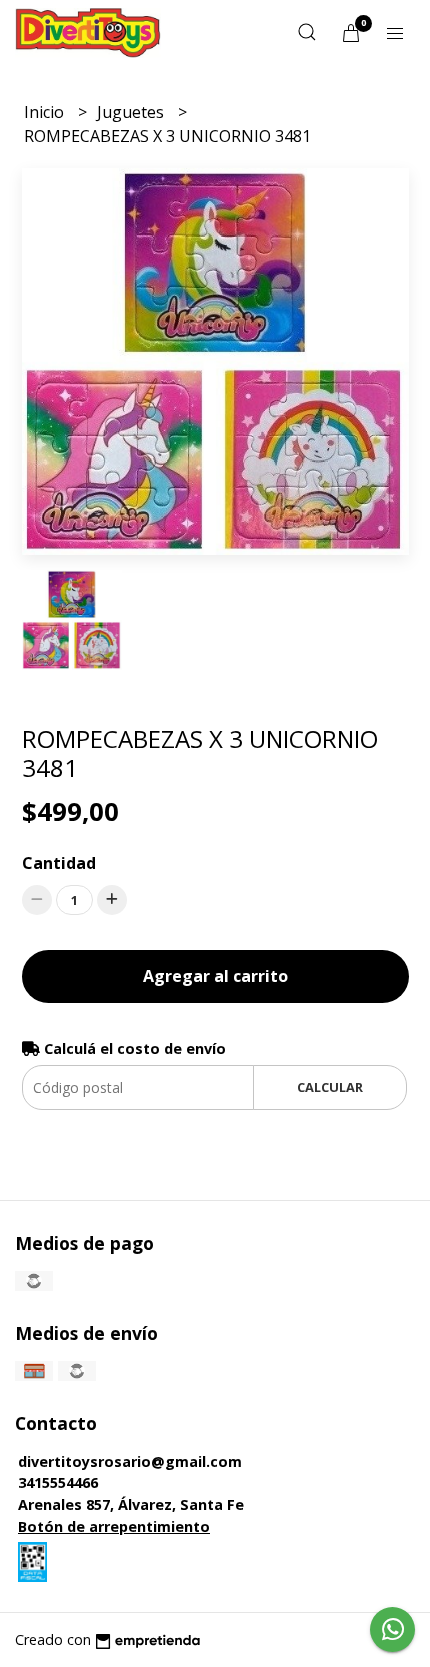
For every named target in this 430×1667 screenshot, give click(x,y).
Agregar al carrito (215, 976)
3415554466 (58, 1482)
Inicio (46, 112)
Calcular (330, 1087)
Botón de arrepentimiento (114, 1526)
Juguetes (132, 112)
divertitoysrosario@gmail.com (130, 1461)
